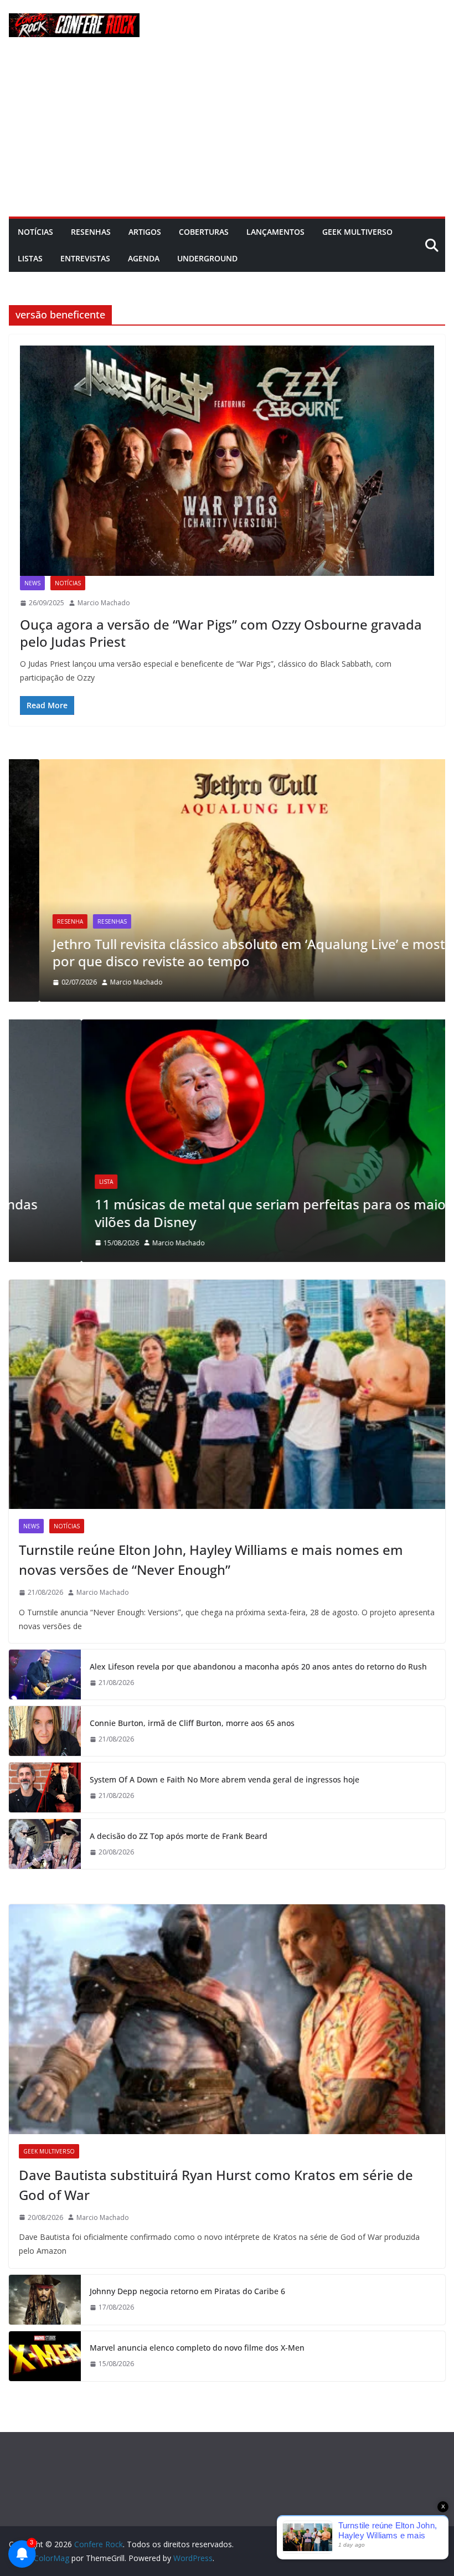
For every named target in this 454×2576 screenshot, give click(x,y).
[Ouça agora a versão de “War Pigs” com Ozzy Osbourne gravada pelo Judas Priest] (227, 461)
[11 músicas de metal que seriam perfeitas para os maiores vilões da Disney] (227, 1026)
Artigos (145, 232)
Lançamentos (275, 232)
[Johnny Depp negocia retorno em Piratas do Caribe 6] (45, 2300)
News (32, 583)
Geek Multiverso (357, 232)
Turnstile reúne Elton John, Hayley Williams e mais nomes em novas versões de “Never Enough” (211, 1560)
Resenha (40, 921)
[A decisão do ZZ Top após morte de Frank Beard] (45, 1844)
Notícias (35, 232)
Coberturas (204, 232)
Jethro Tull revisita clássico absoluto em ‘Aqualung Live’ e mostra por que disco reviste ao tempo (225, 952)
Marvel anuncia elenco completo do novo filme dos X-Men (197, 2348)
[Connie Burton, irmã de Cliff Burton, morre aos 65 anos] (45, 1731)
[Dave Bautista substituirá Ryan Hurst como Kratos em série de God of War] (227, 2019)
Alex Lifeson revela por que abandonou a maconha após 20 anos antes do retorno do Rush (258, 1666)
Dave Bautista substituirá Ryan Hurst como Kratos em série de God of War (216, 2185)
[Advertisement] (227, 133)
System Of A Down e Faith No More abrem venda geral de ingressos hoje (225, 1779)
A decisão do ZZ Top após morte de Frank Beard (179, 1836)
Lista (33, 1182)
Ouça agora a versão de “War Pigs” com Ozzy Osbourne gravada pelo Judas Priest (221, 633)
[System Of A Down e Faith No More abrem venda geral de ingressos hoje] (45, 1787)
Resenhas (91, 232)
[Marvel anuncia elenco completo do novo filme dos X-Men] (45, 2356)
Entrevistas (85, 258)
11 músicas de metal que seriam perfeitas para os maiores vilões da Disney (208, 1213)
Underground (207, 258)
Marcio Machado (104, 603)
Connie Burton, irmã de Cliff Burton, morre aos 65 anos (192, 1723)
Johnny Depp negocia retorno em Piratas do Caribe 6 (187, 2291)
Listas (30, 258)
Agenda (144, 258)
